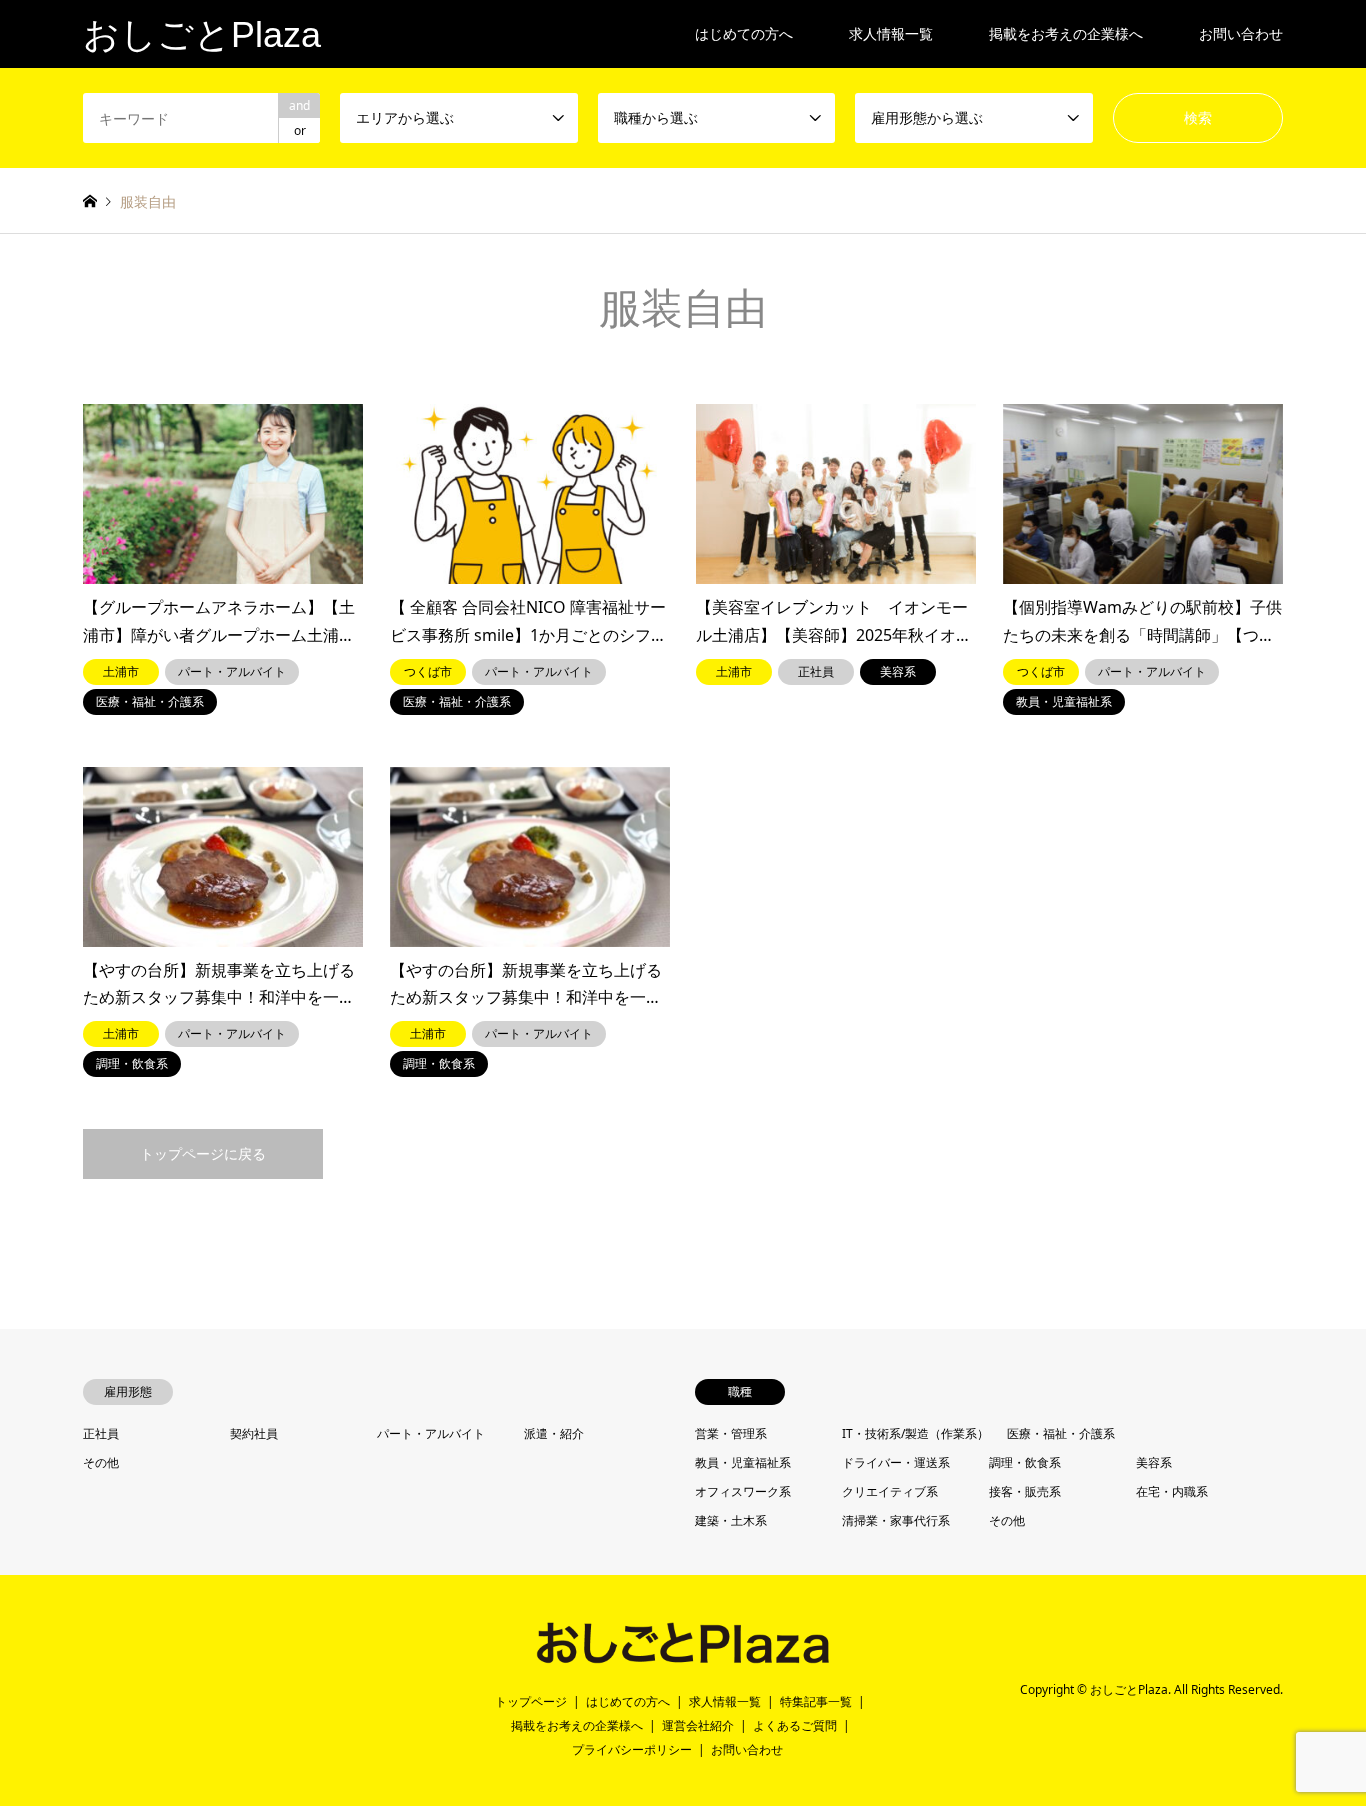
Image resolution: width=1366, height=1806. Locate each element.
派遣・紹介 (554, 1433)
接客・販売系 (1025, 1491)
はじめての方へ (744, 33)
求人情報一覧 (891, 33)
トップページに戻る (203, 1153)
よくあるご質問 (795, 1725)
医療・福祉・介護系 (1061, 1433)
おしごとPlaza (1129, 1690)
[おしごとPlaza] (682, 1655)
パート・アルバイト (431, 1433)
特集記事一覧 (816, 1701)
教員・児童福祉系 (743, 1462)
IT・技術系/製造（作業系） (915, 1433)
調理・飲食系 (1025, 1462)
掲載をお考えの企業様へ (1066, 33)
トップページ (531, 1701)
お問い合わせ (1241, 33)
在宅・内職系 (1172, 1491)
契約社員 (254, 1433)
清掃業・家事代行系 (896, 1520)
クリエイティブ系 (890, 1491)
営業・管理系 (731, 1433)
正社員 (101, 1433)
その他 (101, 1462)
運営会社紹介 (698, 1725)
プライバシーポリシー (632, 1749)
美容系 (1154, 1462)
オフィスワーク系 (743, 1491)
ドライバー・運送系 (896, 1462)
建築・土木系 (731, 1520)
